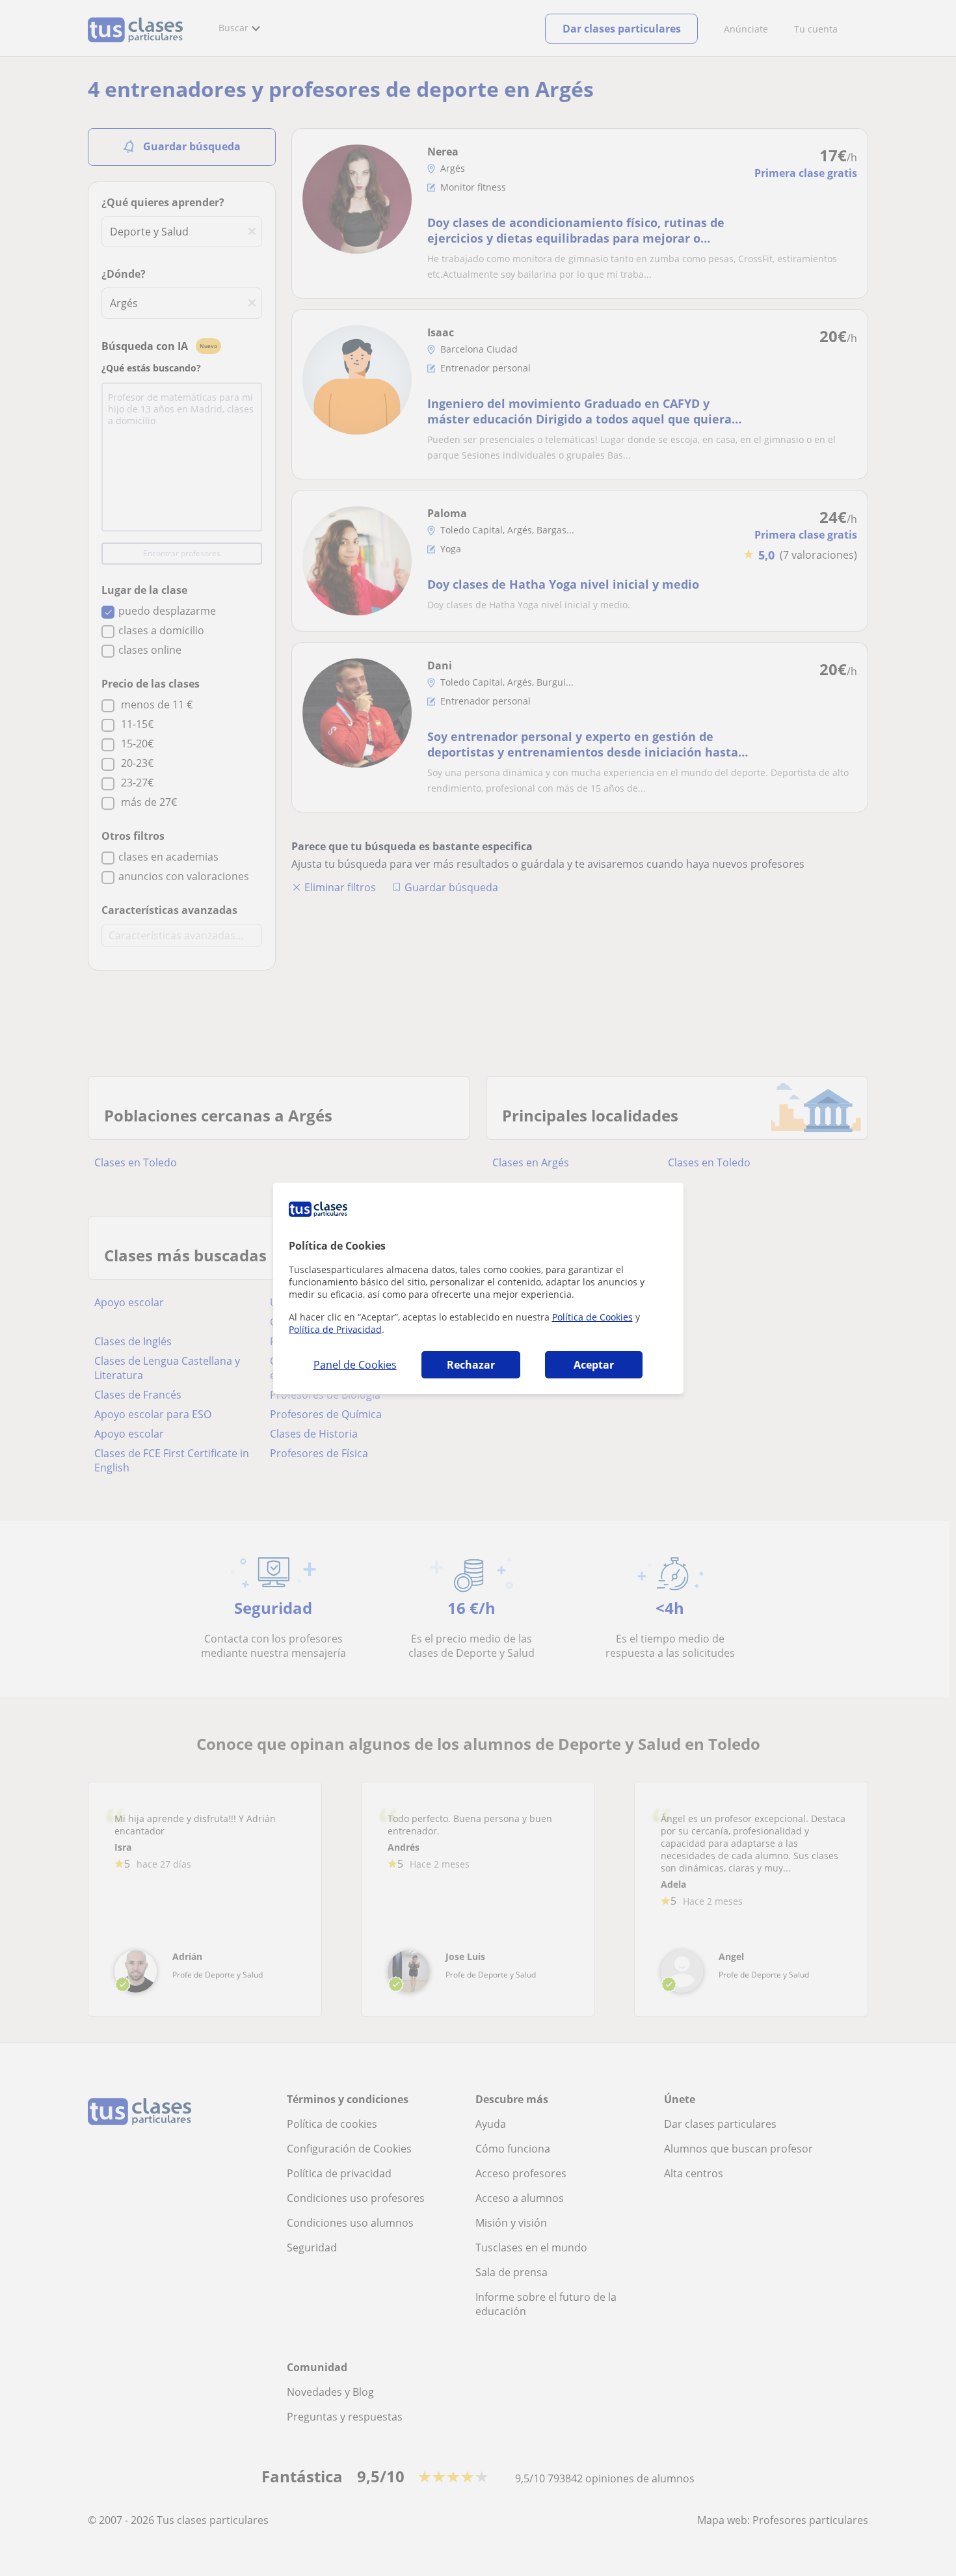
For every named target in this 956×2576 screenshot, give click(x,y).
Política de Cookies (592, 1317)
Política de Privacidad (335, 1329)
